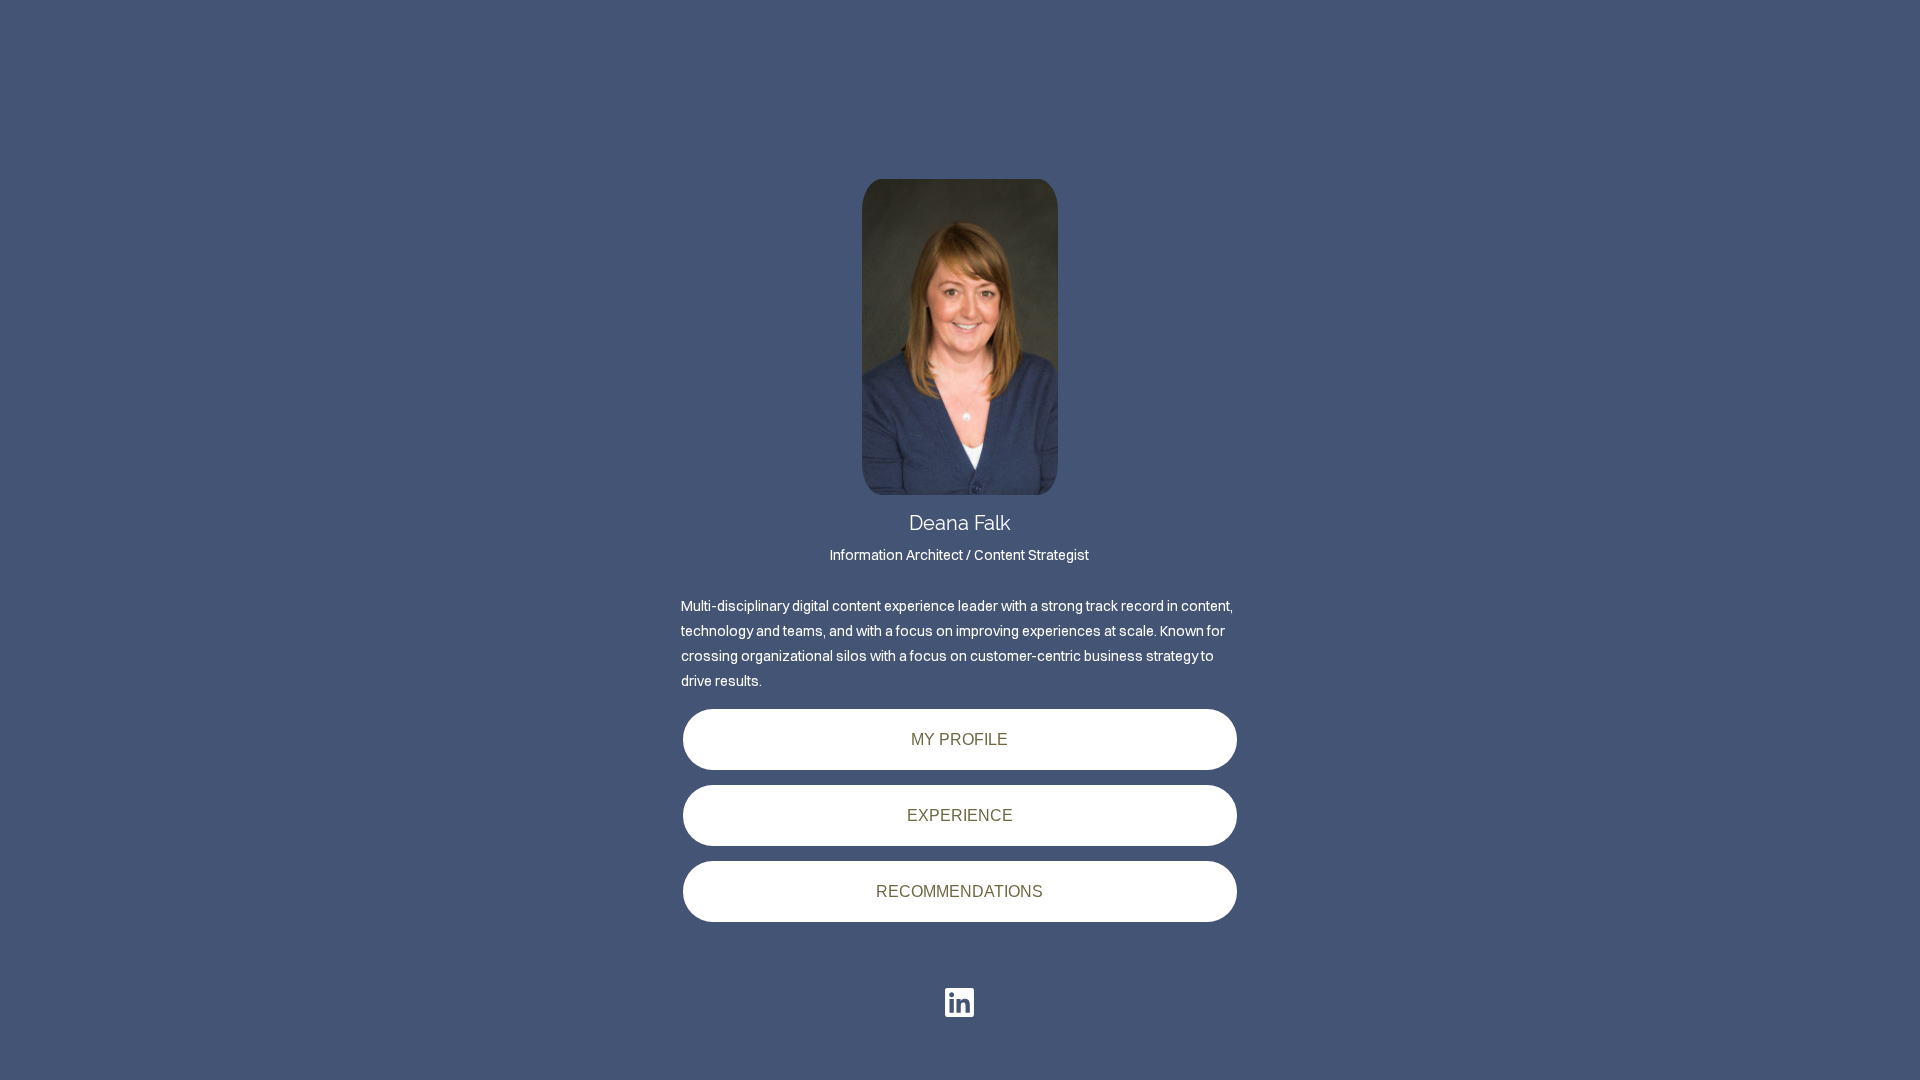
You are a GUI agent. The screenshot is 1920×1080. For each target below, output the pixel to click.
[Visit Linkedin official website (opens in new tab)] (959, 1002)
